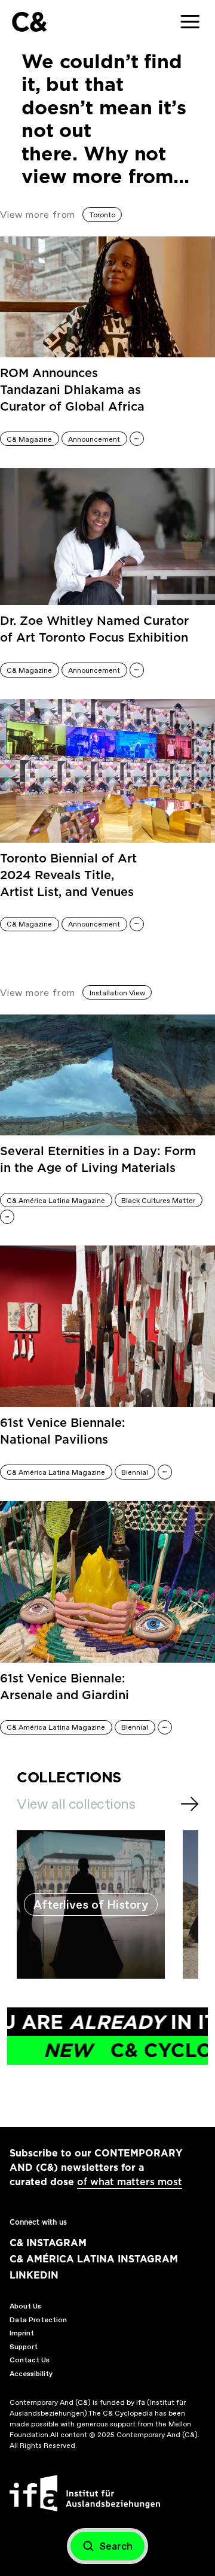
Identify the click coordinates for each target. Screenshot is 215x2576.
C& (29, 22)
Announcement (94, 439)
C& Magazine (29, 439)
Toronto (102, 215)
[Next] (190, 1804)
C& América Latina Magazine (56, 1201)
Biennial (135, 1472)
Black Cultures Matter (158, 1201)
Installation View (117, 993)
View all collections (76, 1804)
